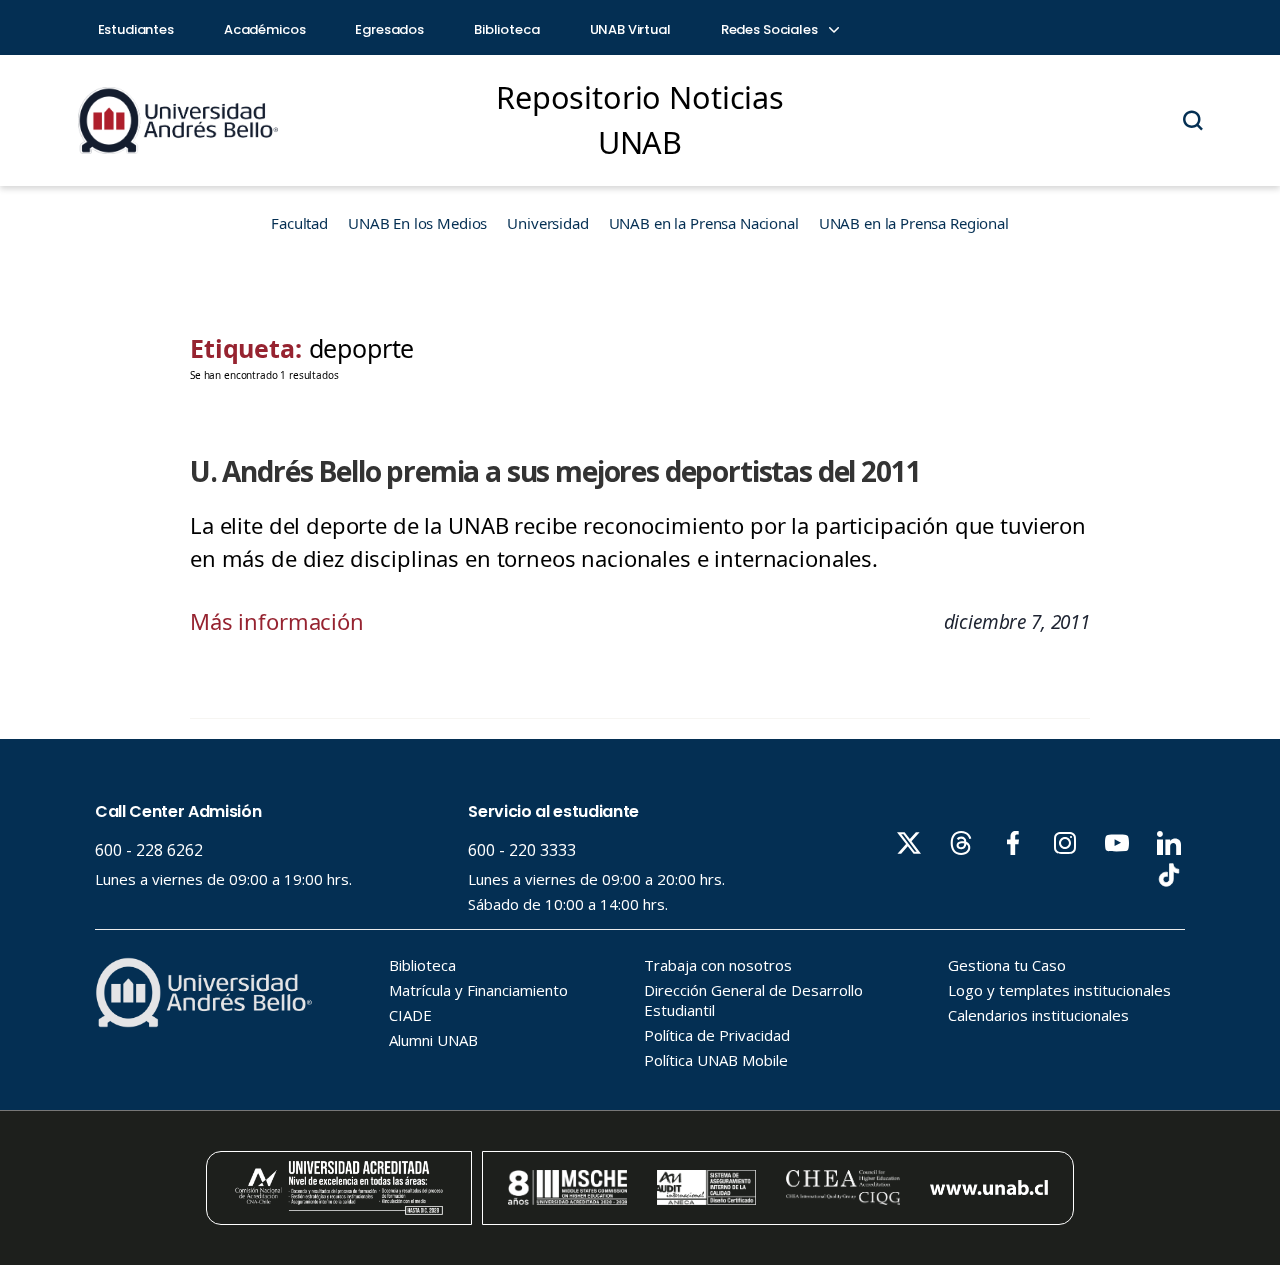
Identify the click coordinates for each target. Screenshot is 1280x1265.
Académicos (265, 29)
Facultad (299, 223)
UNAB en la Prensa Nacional (704, 223)
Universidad (547, 223)
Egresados (389, 29)
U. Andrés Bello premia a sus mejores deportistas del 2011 (555, 471)
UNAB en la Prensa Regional (914, 223)
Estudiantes (136, 29)
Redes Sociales (771, 29)
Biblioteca (507, 29)
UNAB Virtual (630, 29)
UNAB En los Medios (417, 223)
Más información (277, 621)
